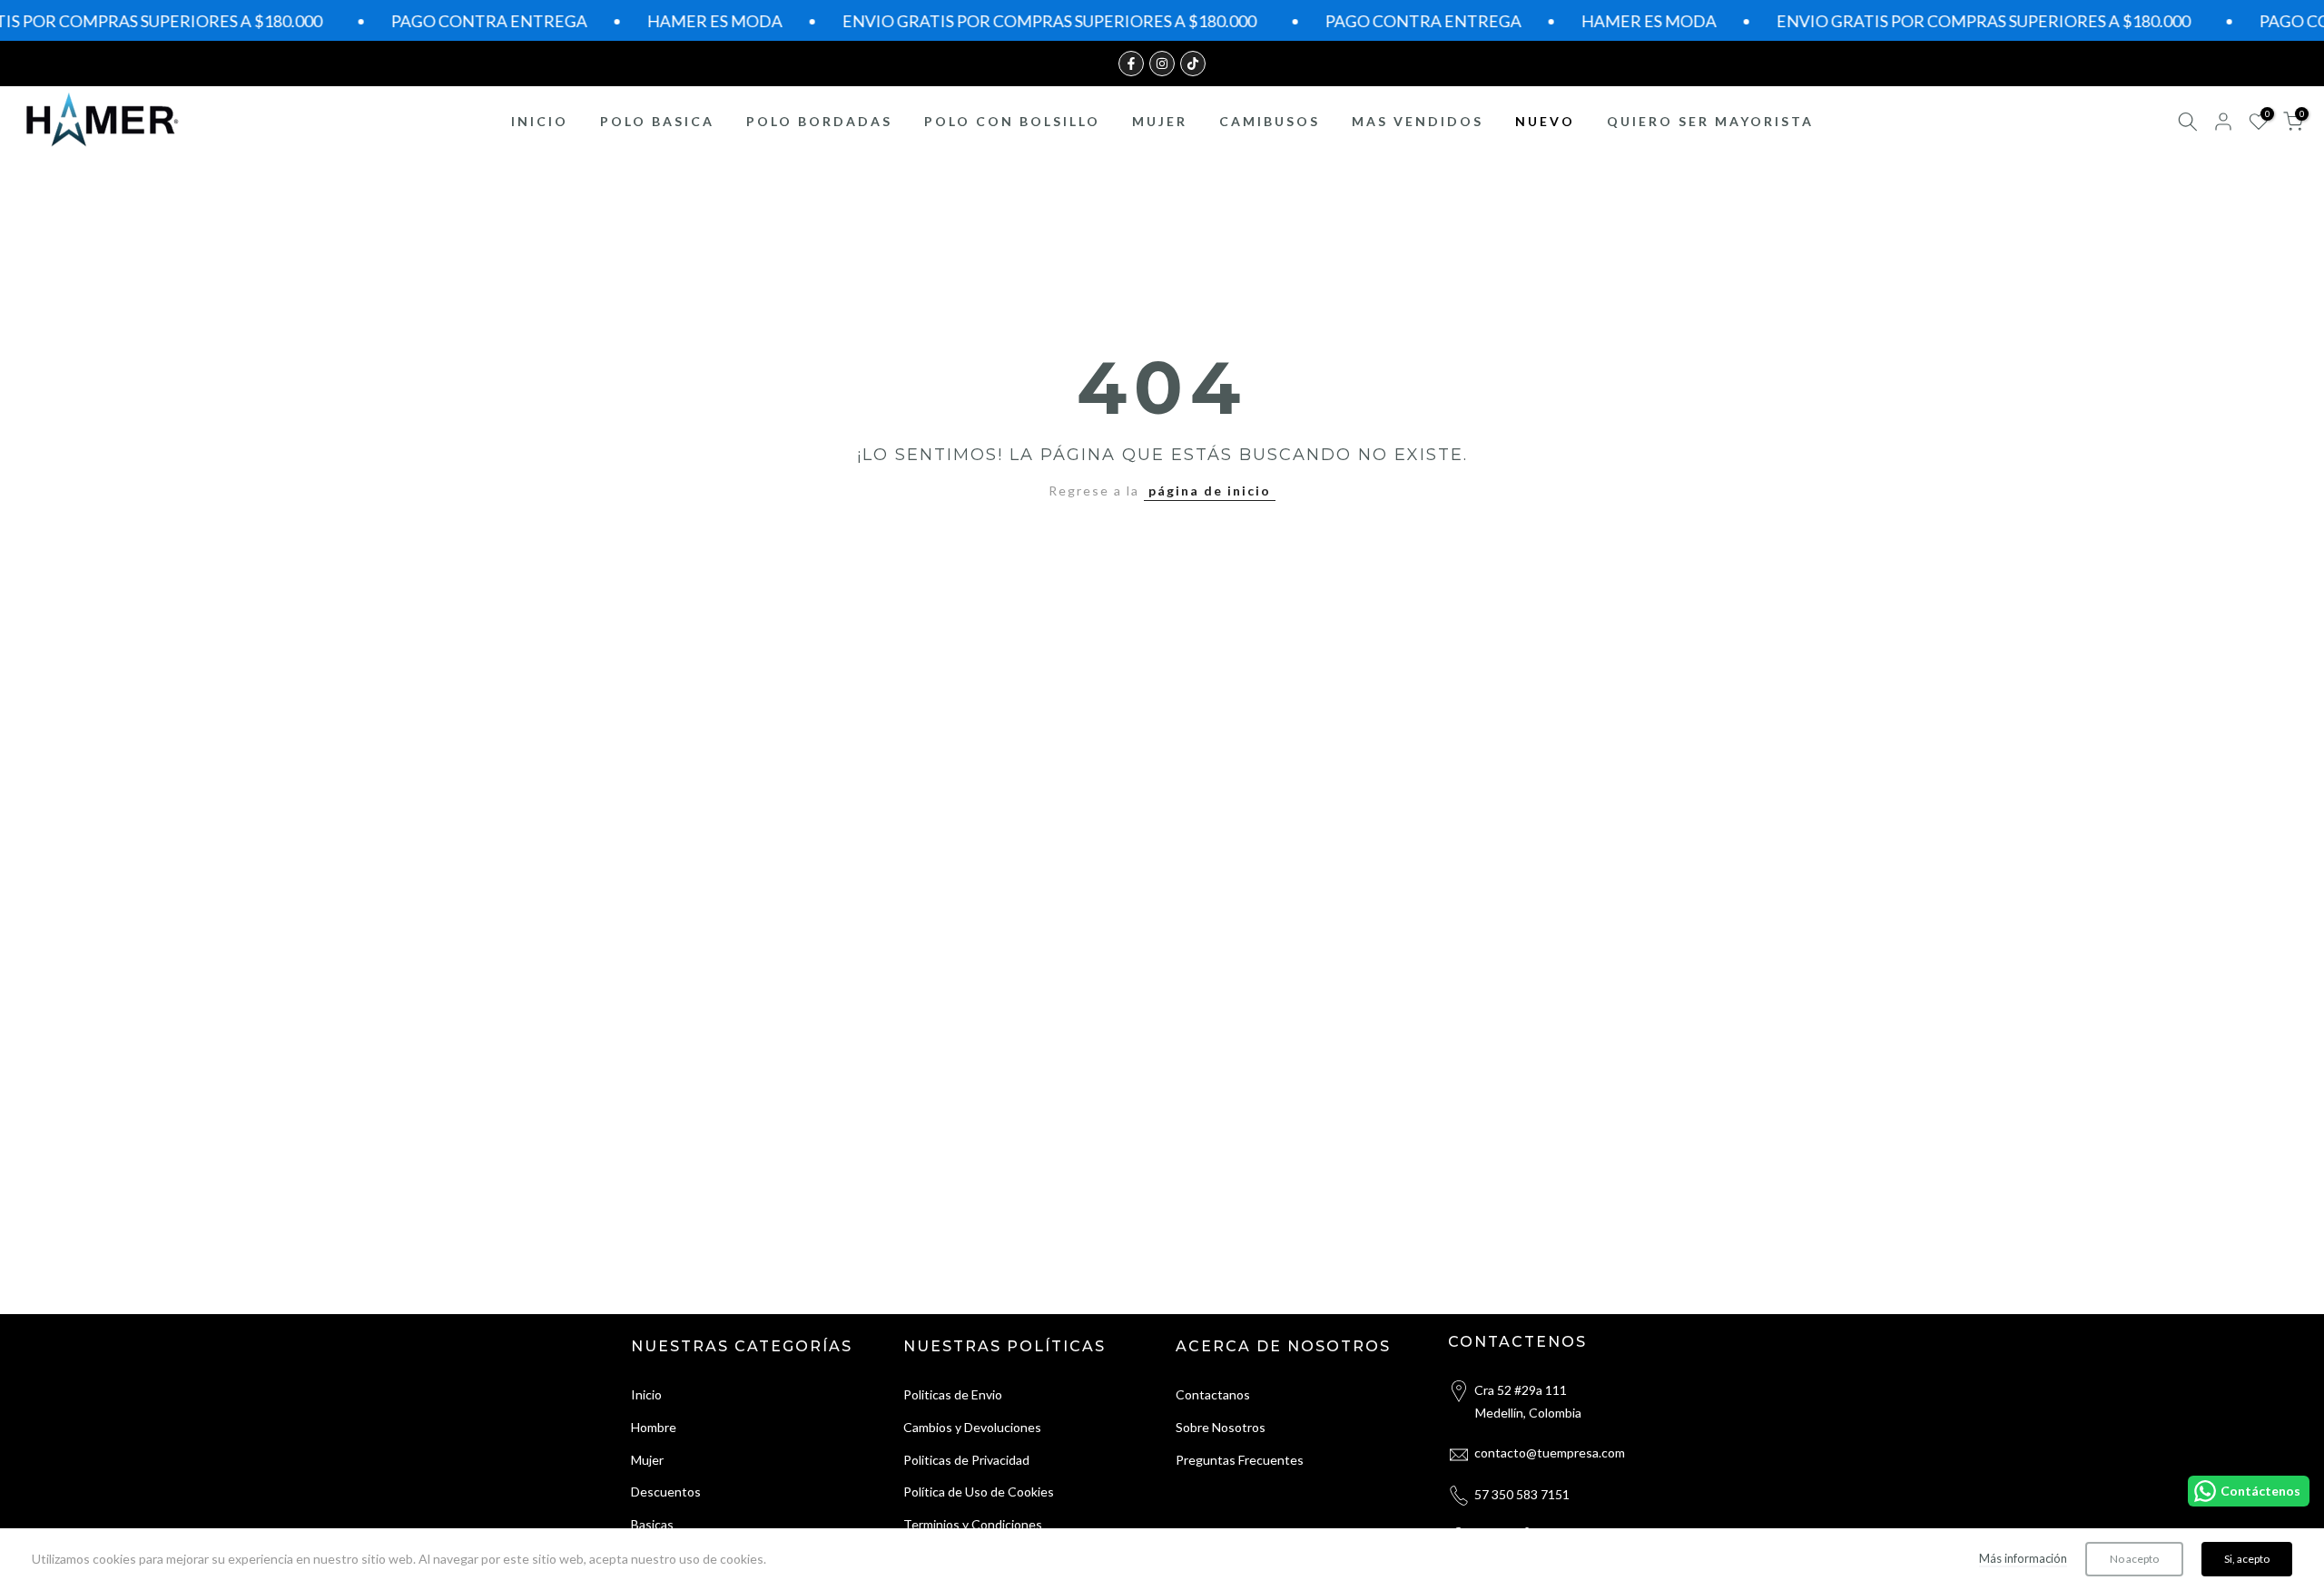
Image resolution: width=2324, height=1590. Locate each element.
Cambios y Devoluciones (972, 1427)
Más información (2023, 1558)
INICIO (540, 121)
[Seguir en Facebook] (1131, 64)
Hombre (654, 1427)
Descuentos (666, 1492)
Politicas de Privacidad (966, 1460)
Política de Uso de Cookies (979, 1492)
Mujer (647, 1460)
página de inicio (1210, 491)
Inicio (646, 1394)
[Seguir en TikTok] (1193, 64)
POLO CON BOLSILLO (1012, 121)
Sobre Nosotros (1221, 1427)
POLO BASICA (657, 121)
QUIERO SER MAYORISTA (1710, 121)
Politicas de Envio (953, 1394)
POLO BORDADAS (819, 121)
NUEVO (1545, 121)
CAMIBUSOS (1270, 121)
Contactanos (1213, 1394)
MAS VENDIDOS (1418, 121)
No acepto (2134, 1559)
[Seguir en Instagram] (1162, 64)
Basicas (652, 1524)
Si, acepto (2247, 1559)
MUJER (1160, 121)
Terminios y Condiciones (973, 1524)
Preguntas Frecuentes (1240, 1460)
